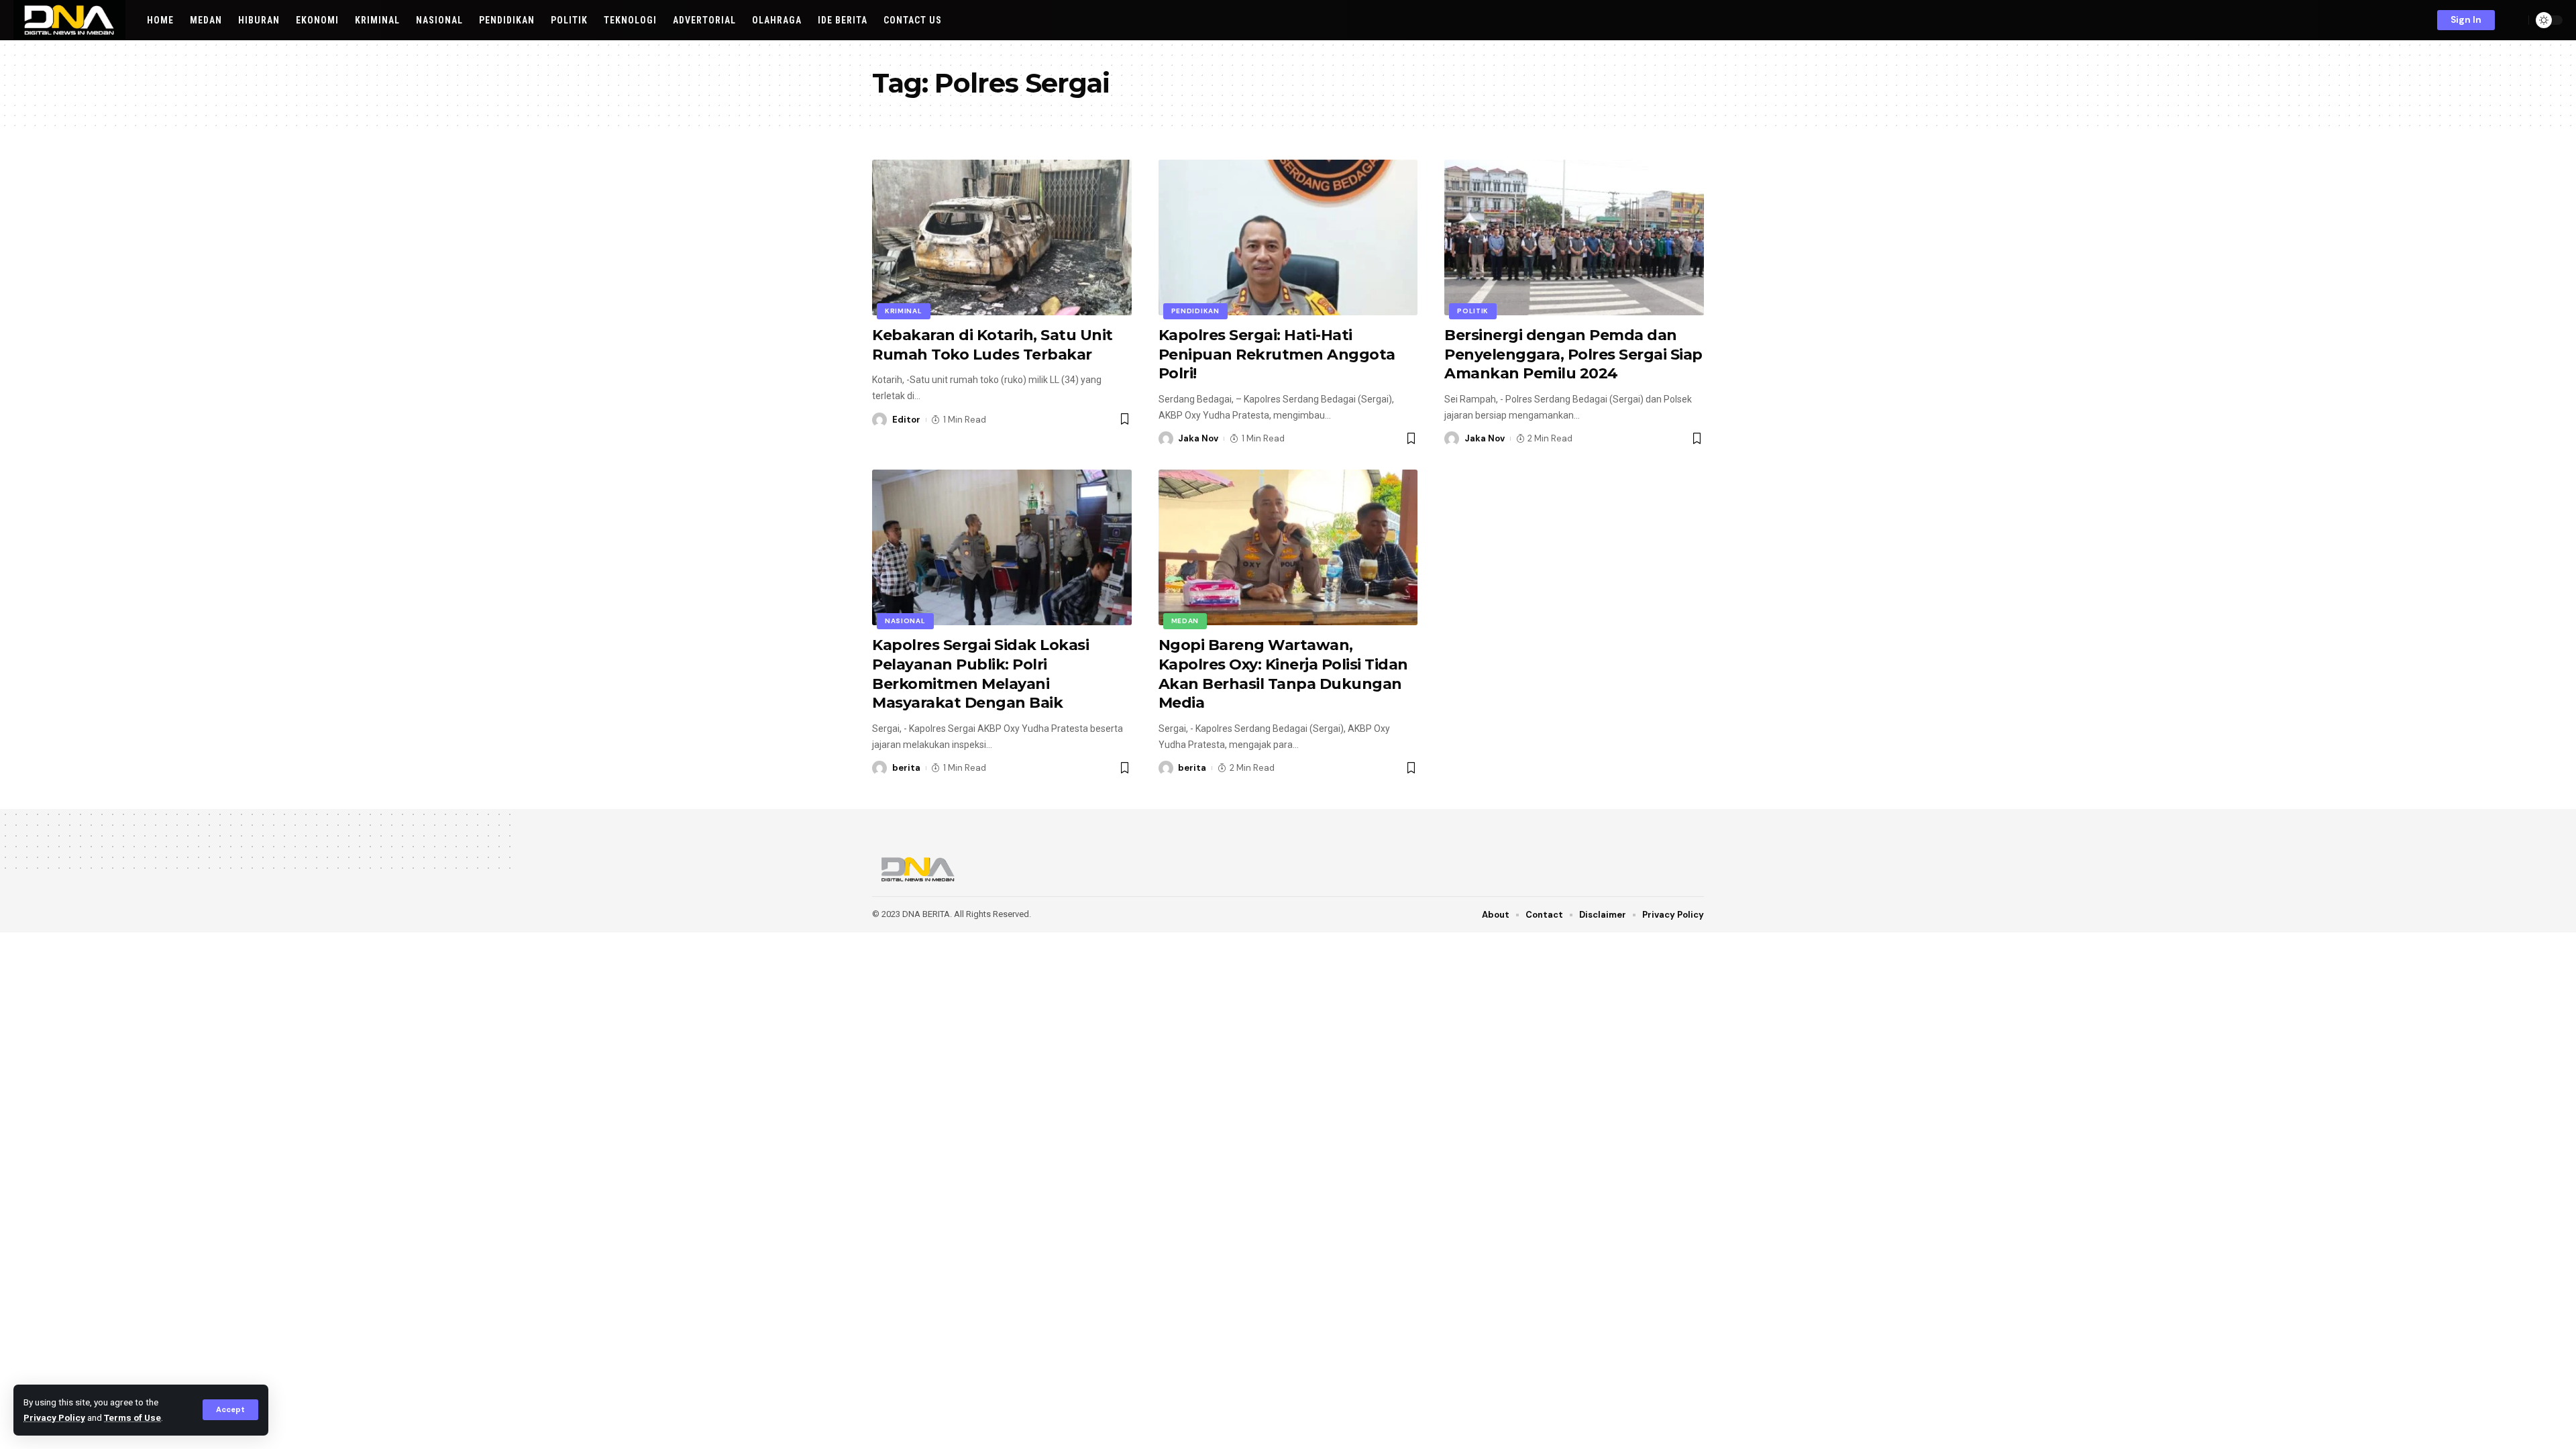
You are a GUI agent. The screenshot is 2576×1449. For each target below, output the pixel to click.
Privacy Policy (54, 1417)
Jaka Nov (1198, 438)
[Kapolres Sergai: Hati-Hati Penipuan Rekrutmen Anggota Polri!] (1288, 237)
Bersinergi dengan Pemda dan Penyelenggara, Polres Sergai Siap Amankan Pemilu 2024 (1573, 354)
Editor (906, 420)
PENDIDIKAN (1195, 311)
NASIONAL (905, 621)
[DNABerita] (69, 20)
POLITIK (1473, 311)
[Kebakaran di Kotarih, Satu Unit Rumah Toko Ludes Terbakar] (1002, 237)
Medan (1185, 621)
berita (906, 768)
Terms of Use (132, 1417)
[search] (2515, 20)
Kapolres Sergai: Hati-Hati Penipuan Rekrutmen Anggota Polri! (1277, 354)
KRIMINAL (904, 311)
